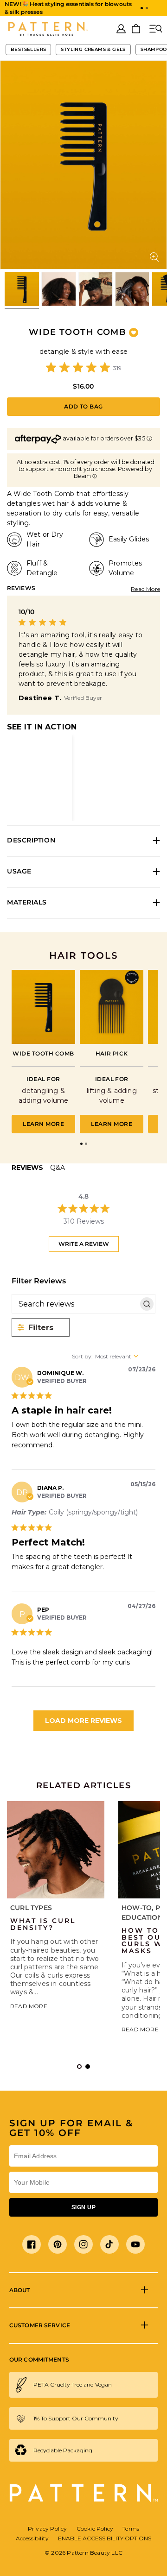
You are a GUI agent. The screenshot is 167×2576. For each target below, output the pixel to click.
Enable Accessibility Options (105, 2538)
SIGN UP (83, 2207)
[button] (142, 8)
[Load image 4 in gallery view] (132, 289)
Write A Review (84, 1244)
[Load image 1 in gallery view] (22, 289)
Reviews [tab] (27, 1168)
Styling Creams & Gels (93, 49)
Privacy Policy (48, 2529)
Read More (145, 589)
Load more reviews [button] (83, 1721)
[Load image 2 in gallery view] (58, 289)
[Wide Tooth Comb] (43, 1007)
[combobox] (114, 1356)
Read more (29, 2006)
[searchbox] (75, 1304)
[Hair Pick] (112, 1007)
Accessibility (32, 2538)
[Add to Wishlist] (134, 333)
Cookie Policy (95, 2529)
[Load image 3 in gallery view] (96, 289)
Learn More (43, 1124)
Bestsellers (28, 49)
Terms (131, 2529)
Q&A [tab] (58, 1168)
